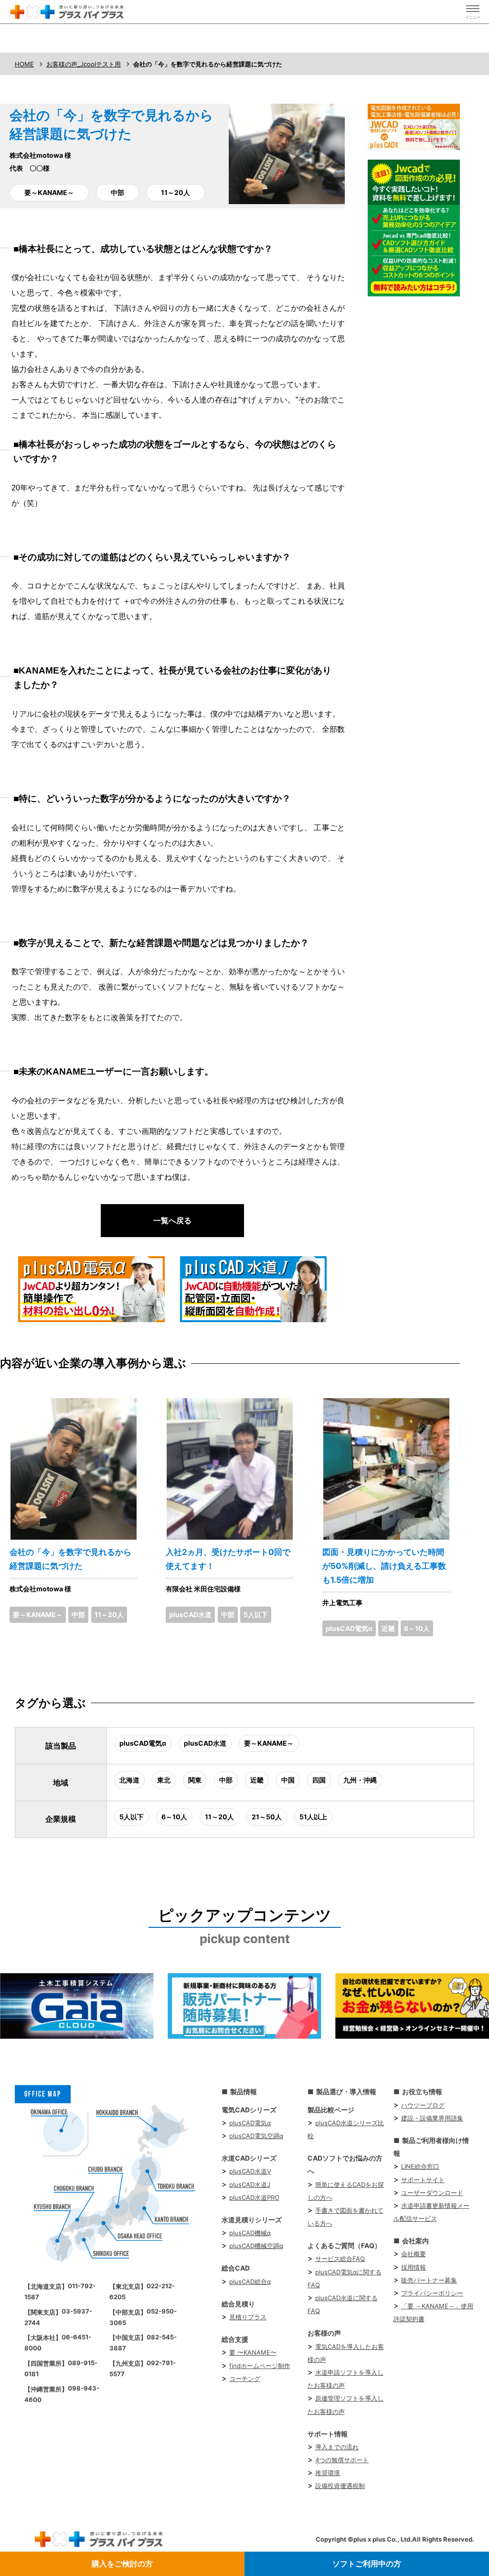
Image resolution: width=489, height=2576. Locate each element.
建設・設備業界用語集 (432, 2118)
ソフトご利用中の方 (367, 2564)
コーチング (245, 2379)
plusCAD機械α (250, 2233)
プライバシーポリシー (432, 2293)
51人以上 (313, 1817)
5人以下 (256, 1614)
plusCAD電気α (349, 1628)
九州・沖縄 (360, 1780)
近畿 (388, 1628)
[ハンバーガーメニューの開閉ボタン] (473, 12)
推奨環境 (328, 2473)
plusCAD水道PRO (254, 2197)
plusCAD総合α (250, 2282)
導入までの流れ (337, 2447)
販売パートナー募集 (429, 2280)
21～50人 (267, 1817)
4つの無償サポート (342, 2460)
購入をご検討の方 (122, 2564)
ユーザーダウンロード (432, 2193)
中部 (117, 192)
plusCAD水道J (250, 2185)
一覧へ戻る (172, 1220)
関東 (195, 1780)
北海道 (129, 1780)
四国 (319, 1780)
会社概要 (414, 2254)
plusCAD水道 (190, 1614)
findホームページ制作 (260, 2366)
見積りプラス (248, 2317)
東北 (164, 1780)
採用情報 (414, 2267)
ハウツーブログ (423, 2105)
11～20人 (175, 192)
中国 (288, 1780)
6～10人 (417, 1628)
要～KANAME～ (49, 192)
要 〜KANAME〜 (253, 2352)
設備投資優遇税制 (340, 2486)
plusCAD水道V (250, 2171)
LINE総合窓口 (420, 2166)
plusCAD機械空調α (256, 2246)
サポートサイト (423, 2180)
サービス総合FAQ (340, 2259)
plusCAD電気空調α (256, 2136)
